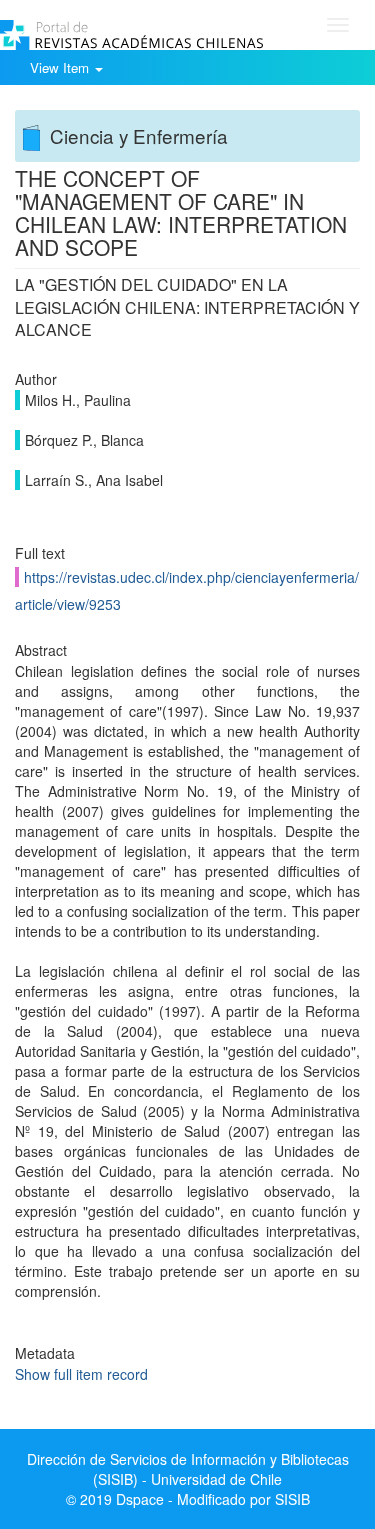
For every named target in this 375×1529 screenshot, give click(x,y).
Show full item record (81, 1374)
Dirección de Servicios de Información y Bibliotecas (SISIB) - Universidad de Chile (188, 1469)
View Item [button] (61, 67)
